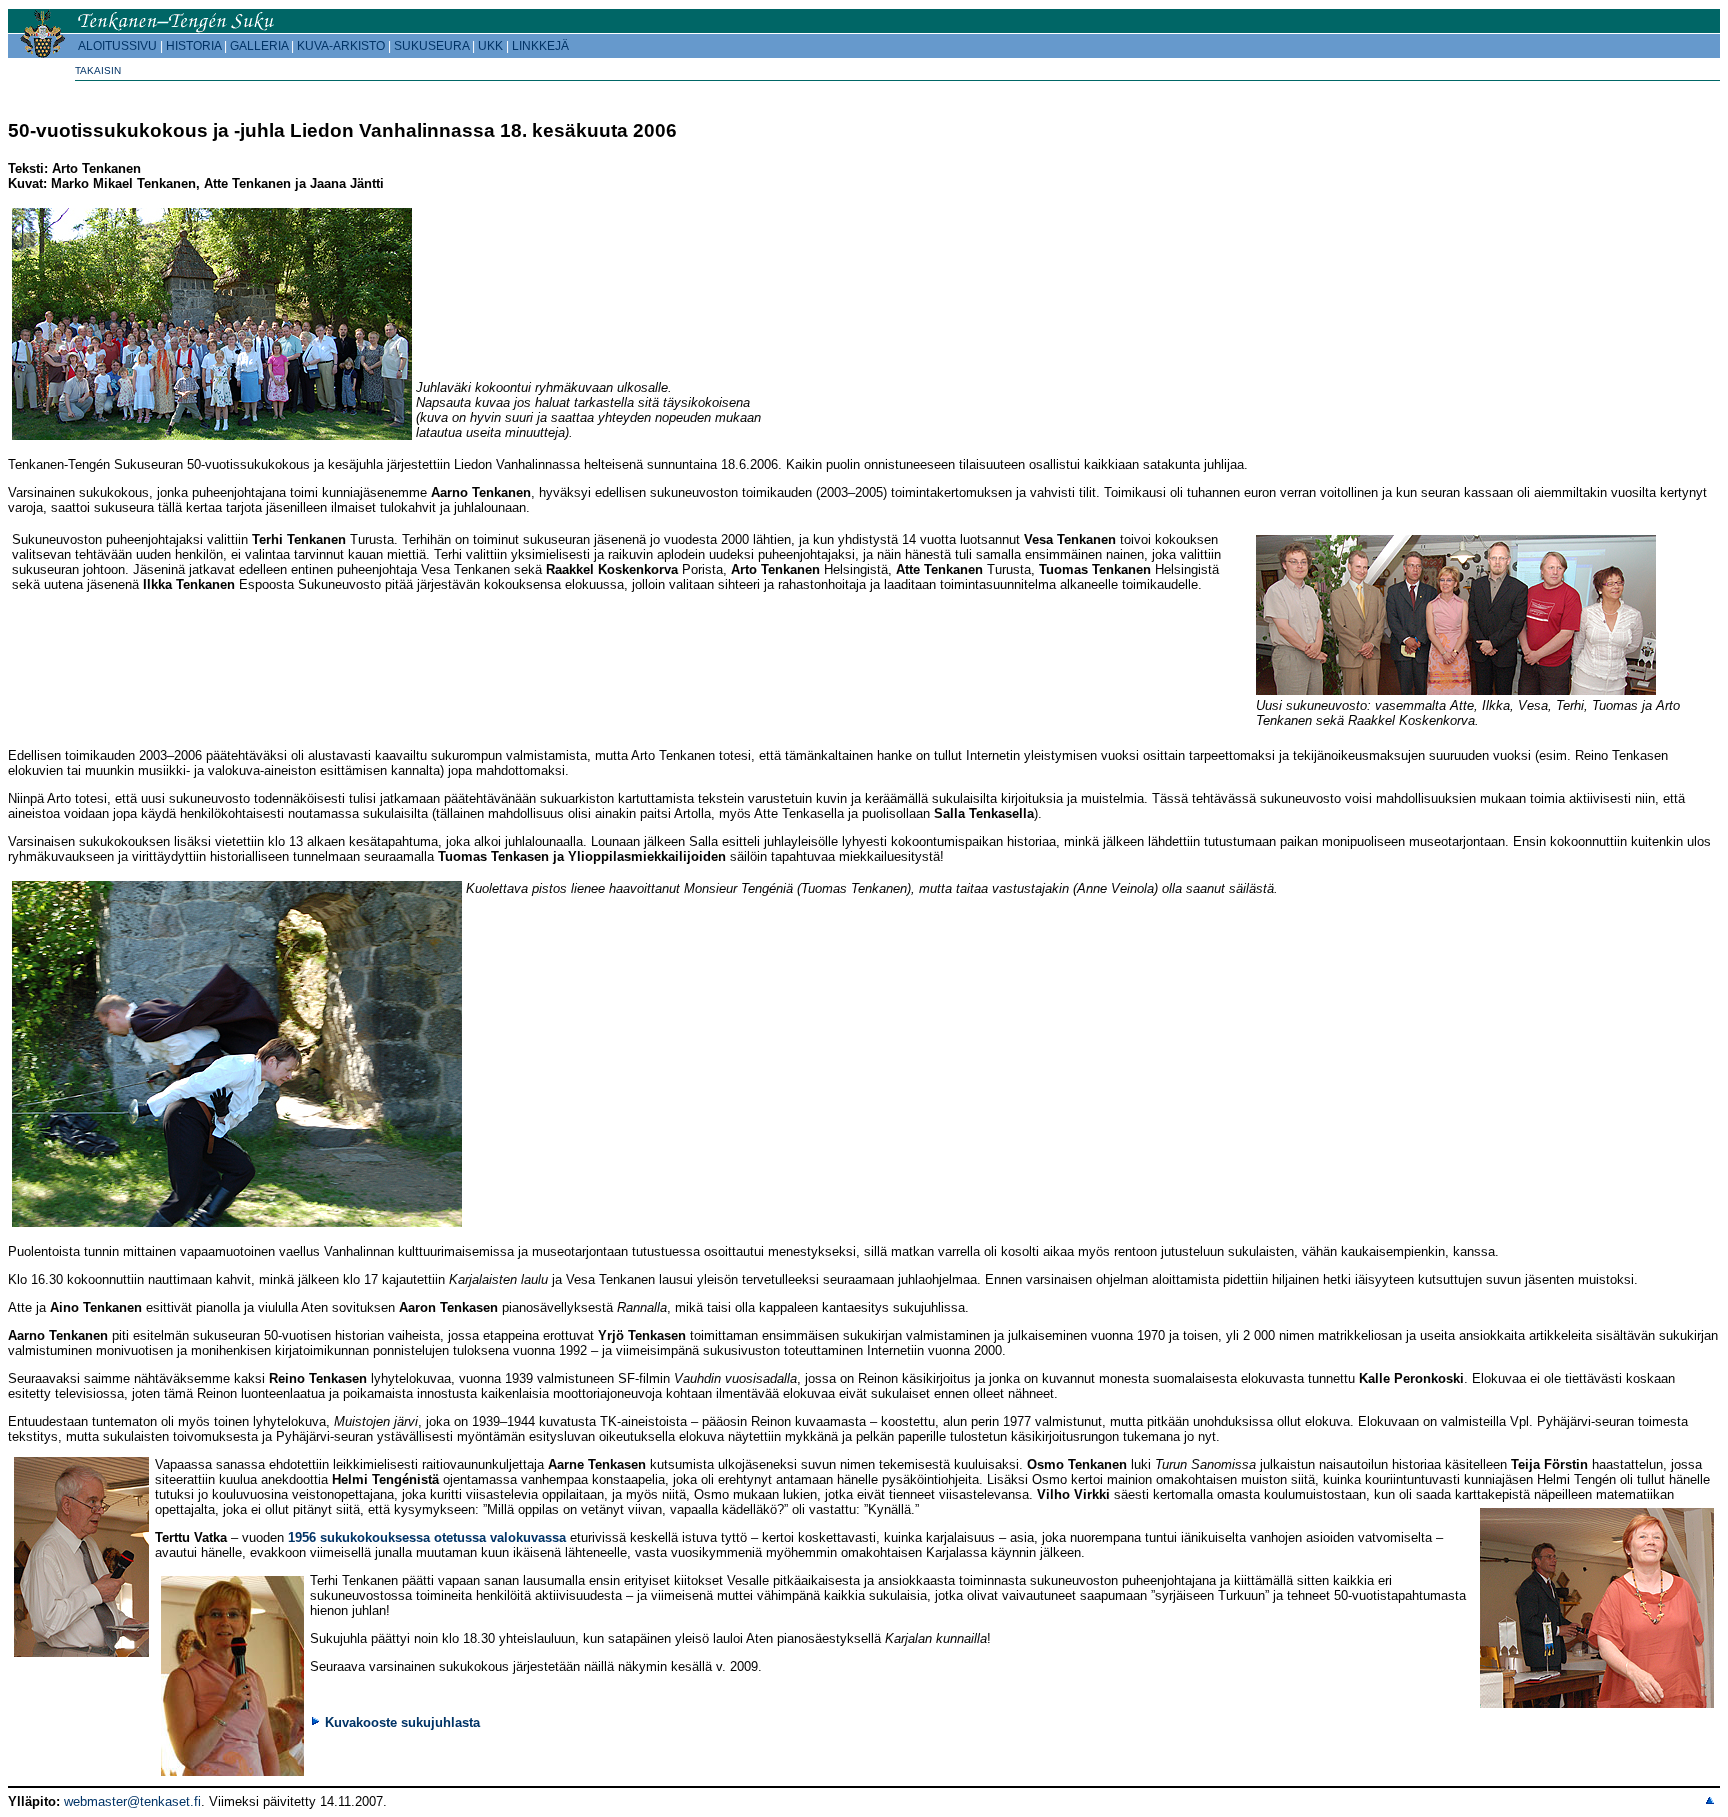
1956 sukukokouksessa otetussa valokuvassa (427, 1537)
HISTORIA (193, 46)
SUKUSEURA (431, 46)
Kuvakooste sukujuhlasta (402, 1722)
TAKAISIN (98, 70)
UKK (490, 46)
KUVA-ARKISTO (341, 46)
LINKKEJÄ (540, 46)
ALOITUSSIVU (117, 46)
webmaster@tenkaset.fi (132, 1801)
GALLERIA (259, 46)
